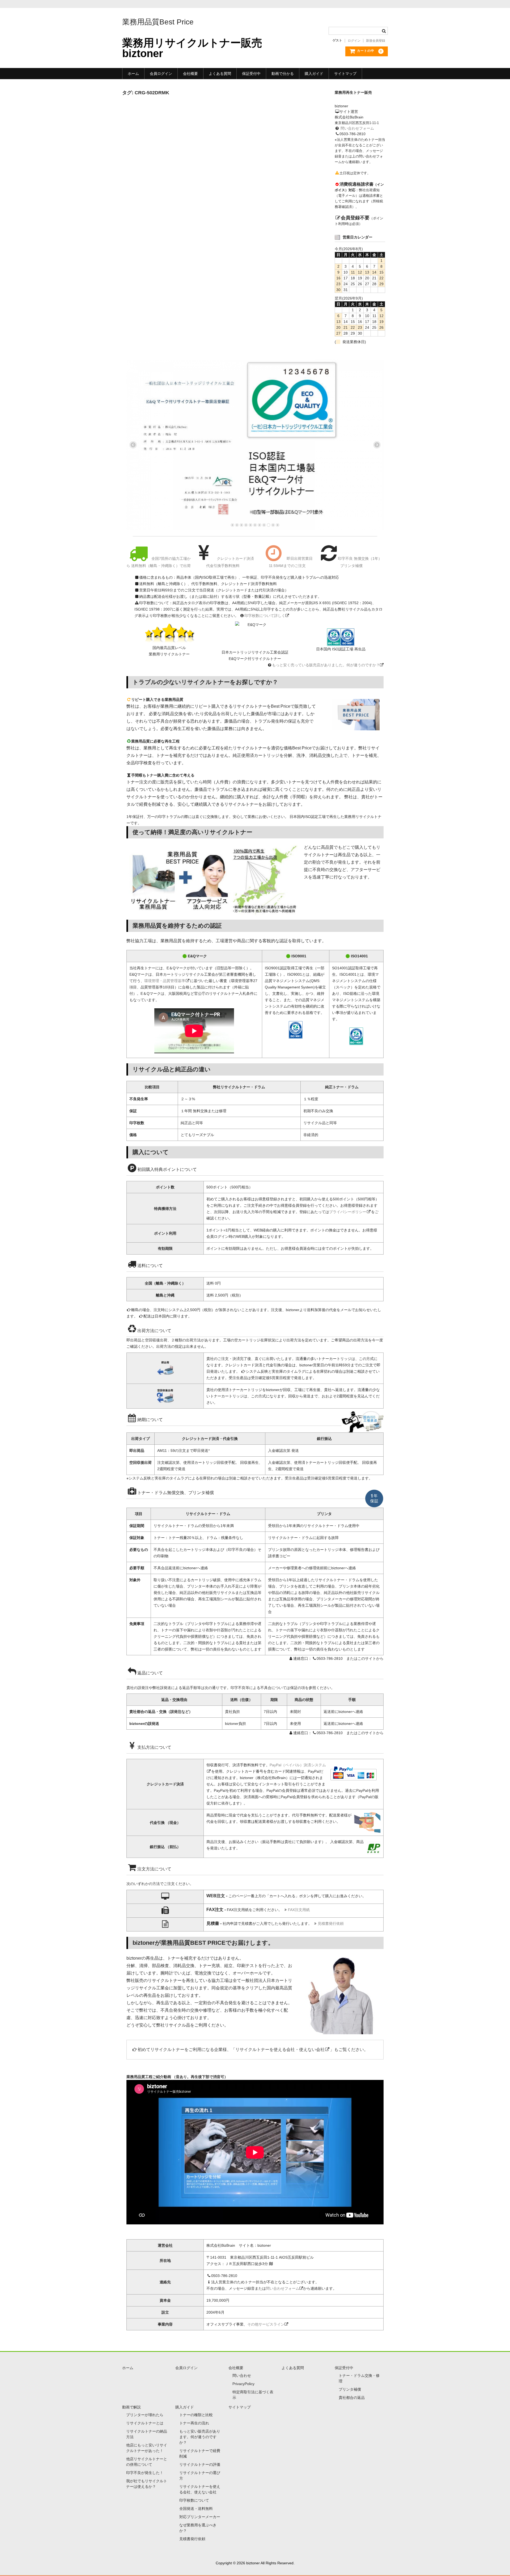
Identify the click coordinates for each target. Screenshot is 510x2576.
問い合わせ (242, 2375)
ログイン (354, 41)
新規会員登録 (376, 41)
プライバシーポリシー (348, 1212)
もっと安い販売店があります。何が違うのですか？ (200, 2437)
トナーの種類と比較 (196, 2415)
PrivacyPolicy (243, 2384)
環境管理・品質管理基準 (165, 981)
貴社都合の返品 (352, 2398)
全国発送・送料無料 (196, 2509)
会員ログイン (161, 74)
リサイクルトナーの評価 (200, 2464)
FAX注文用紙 (299, 1910)
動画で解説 (131, 2407)
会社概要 (190, 74)
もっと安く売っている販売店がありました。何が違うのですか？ (326, 665)
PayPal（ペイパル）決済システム (298, 1765)
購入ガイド (314, 74)
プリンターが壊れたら (145, 2415)
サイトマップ (345, 74)
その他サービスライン (266, 2324)
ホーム (133, 74)
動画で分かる (283, 74)
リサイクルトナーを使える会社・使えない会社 (280, 2050)
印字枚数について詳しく (265, 616)
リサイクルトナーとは (145, 2423)
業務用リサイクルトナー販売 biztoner (192, 48)
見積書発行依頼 (331, 1924)
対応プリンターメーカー (200, 2517)
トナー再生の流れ (194, 2423)
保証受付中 (251, 74)
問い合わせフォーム (357, 128)
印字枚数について (194, 2500)
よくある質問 (220, 74)
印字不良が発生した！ (145, 2473)
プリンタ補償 (350, 2389)
